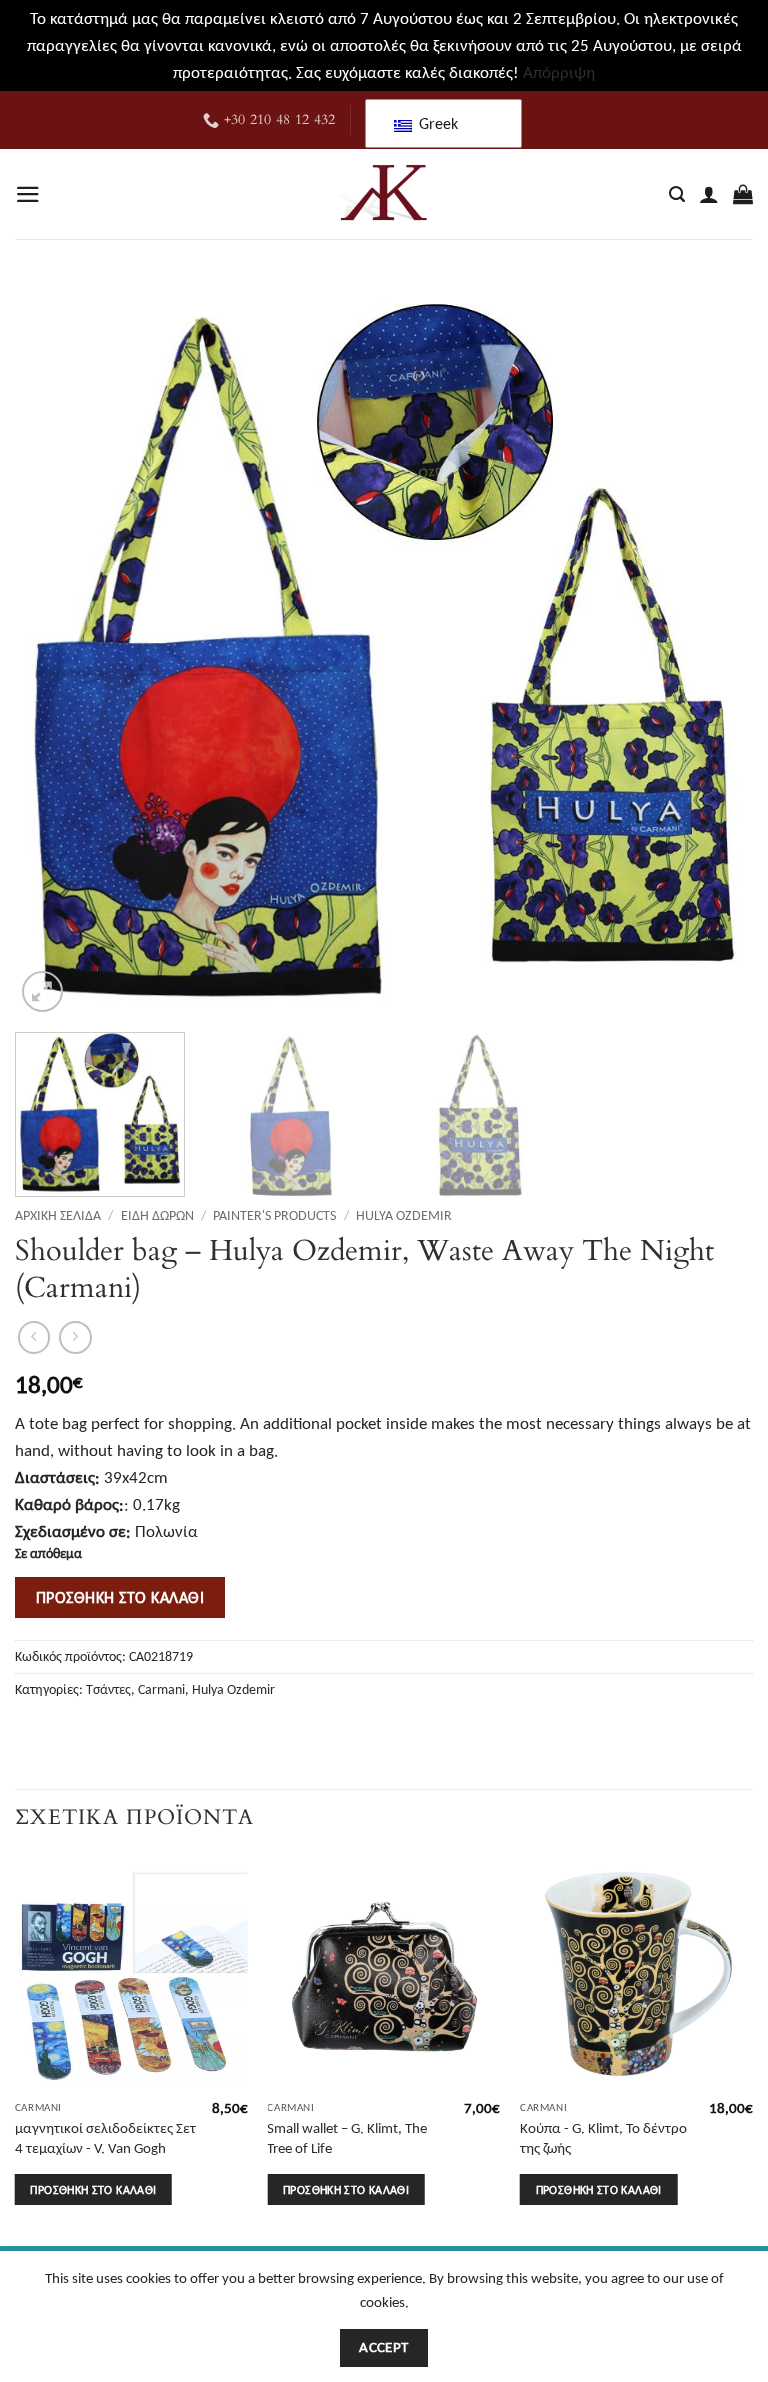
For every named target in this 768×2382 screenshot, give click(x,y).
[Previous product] (75, 1337)
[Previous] (55, 649)
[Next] (713, 649)
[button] (28, 194)
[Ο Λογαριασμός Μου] (709, 194)
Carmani (161, 1689)
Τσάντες (108, 1689)
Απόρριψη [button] (559, 72)
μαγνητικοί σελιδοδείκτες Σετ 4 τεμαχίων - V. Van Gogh (105, 2137)
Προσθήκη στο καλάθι (120, 1597)
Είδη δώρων (157, 1215)
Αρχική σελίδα (58, 1215)
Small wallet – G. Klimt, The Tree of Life (347, 2137)
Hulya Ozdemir (404, 1215)
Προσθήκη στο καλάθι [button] (93, 2189)
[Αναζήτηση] (677, 195)
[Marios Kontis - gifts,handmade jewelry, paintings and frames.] (384, 194)
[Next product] (34, 1337)
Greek (436, 123)
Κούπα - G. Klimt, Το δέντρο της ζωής (603, 2137)
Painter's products (274, 1215)
